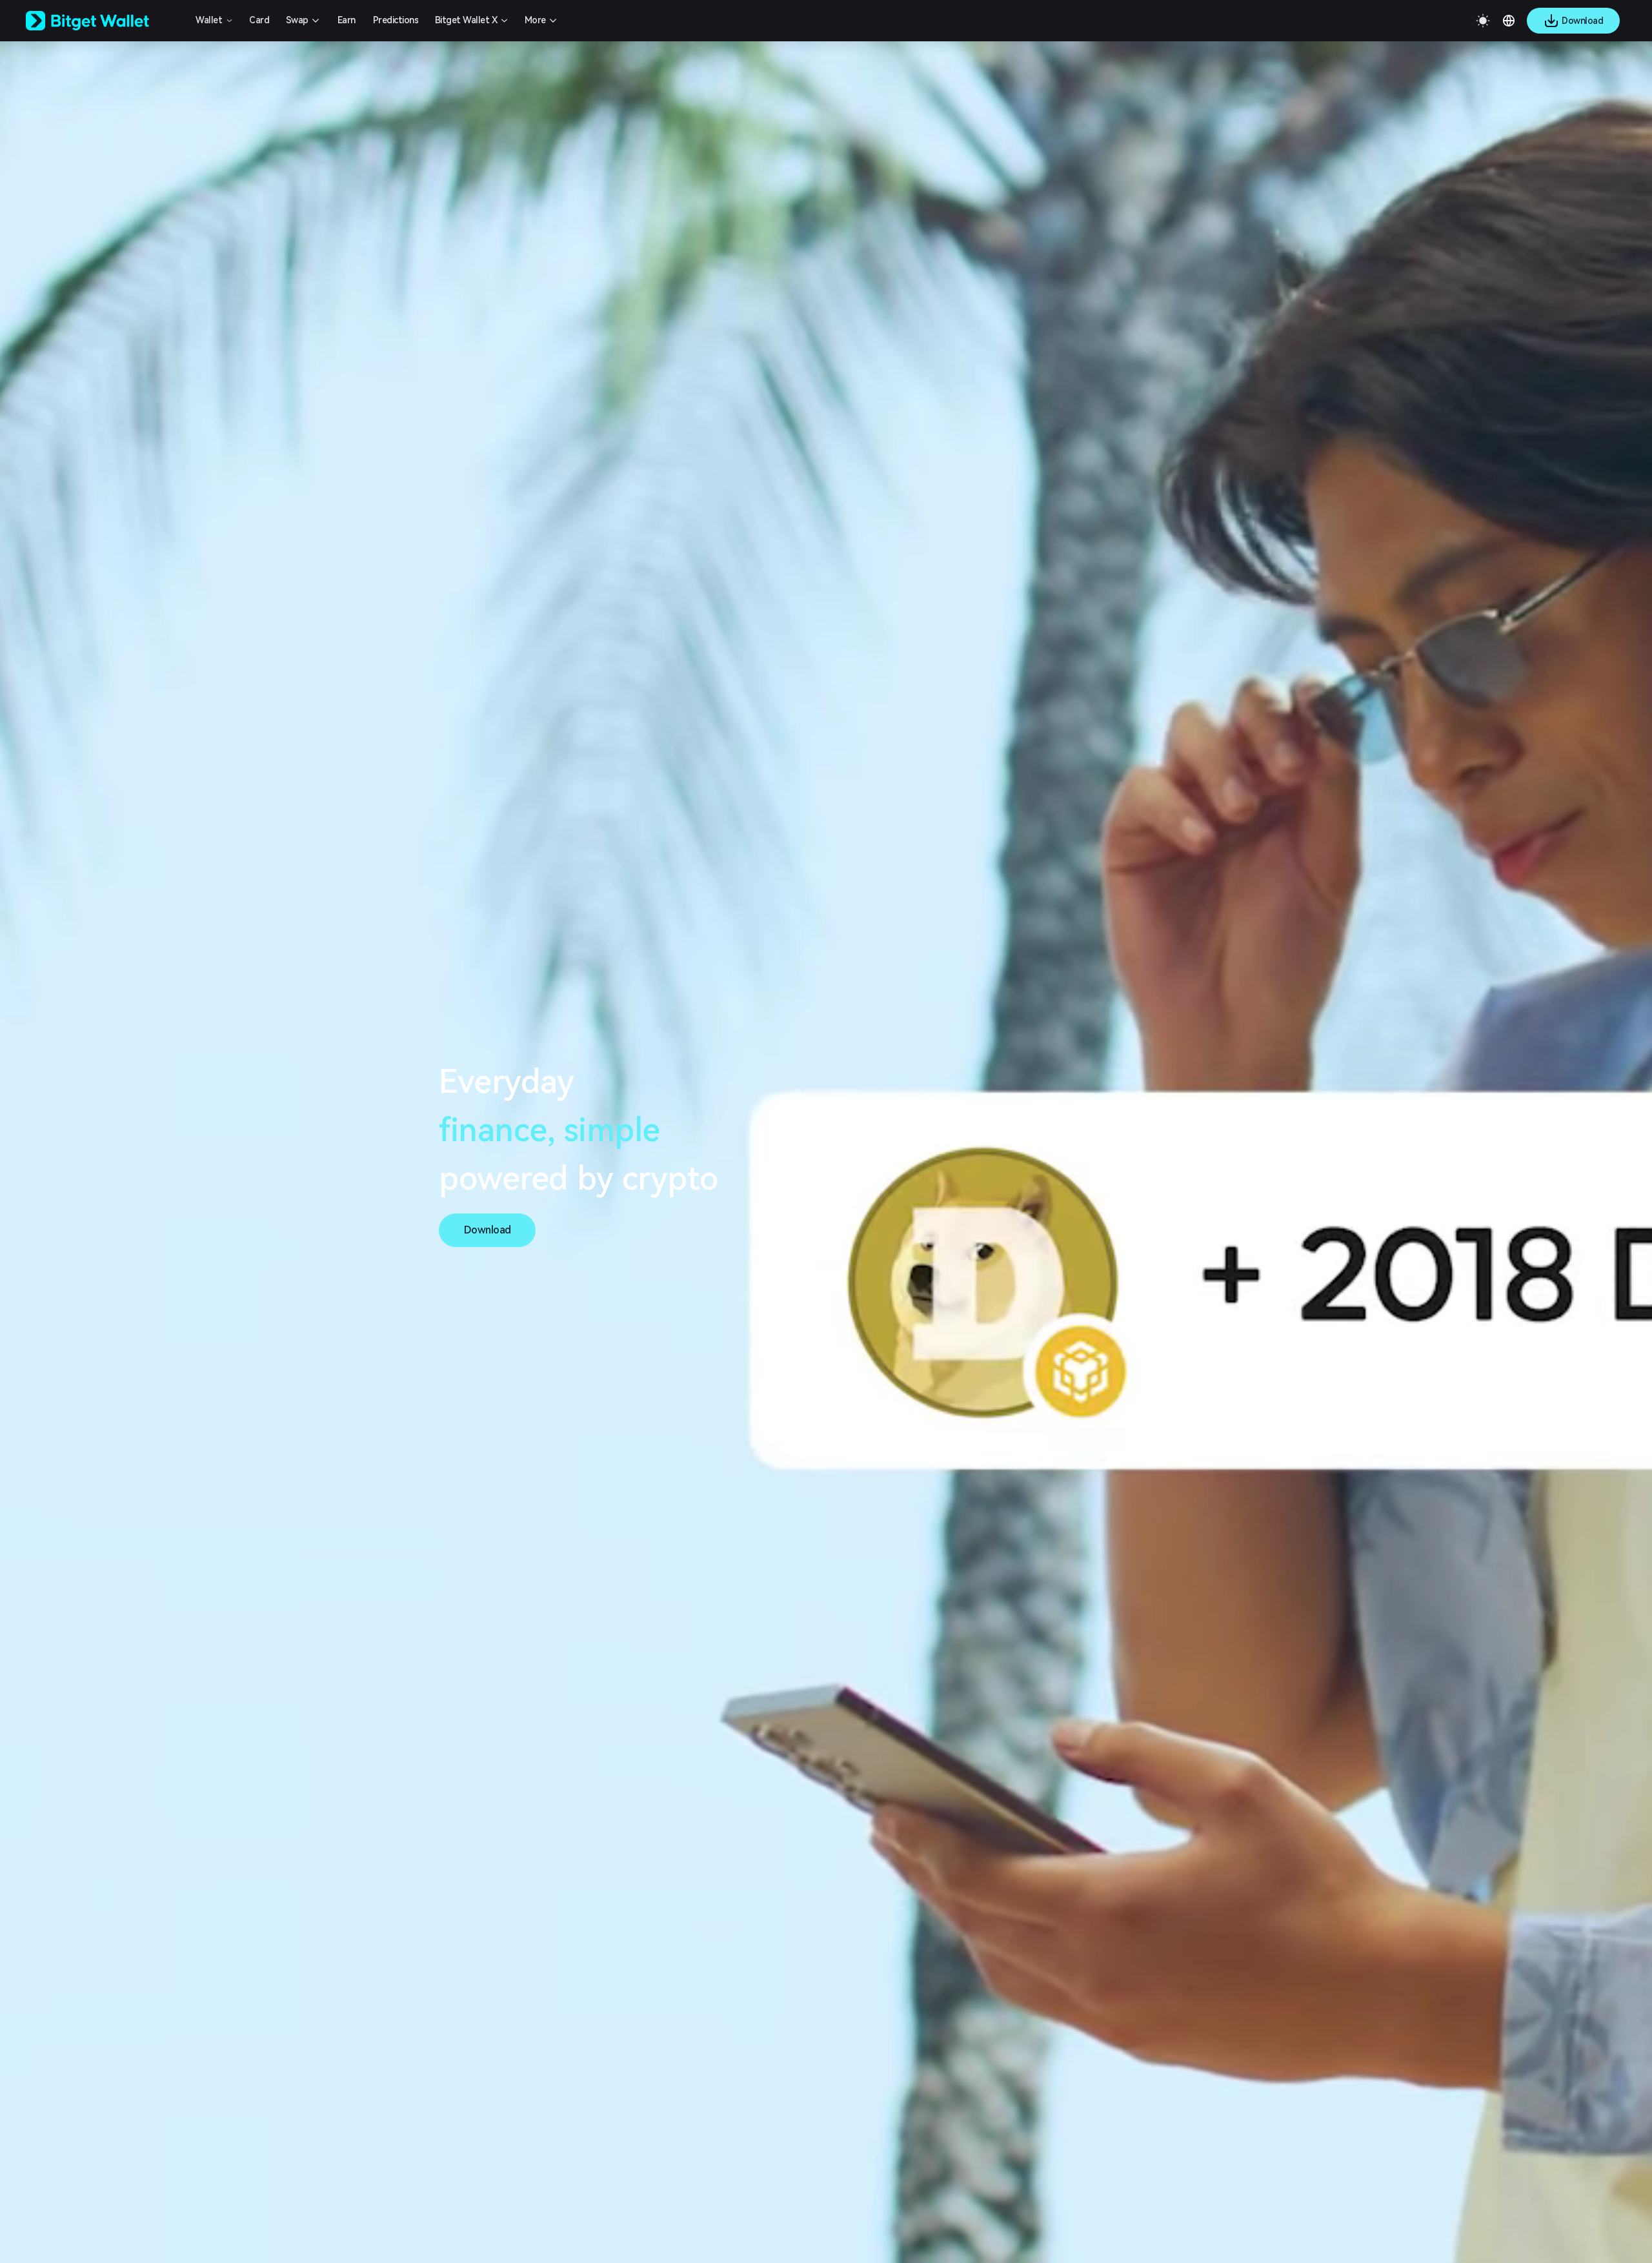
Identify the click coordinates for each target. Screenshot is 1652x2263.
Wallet (209, 20)
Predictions (396, 20)
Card (259, 20)
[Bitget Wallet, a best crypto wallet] (104, 21)
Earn (347, 20)
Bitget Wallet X (466, 20)
